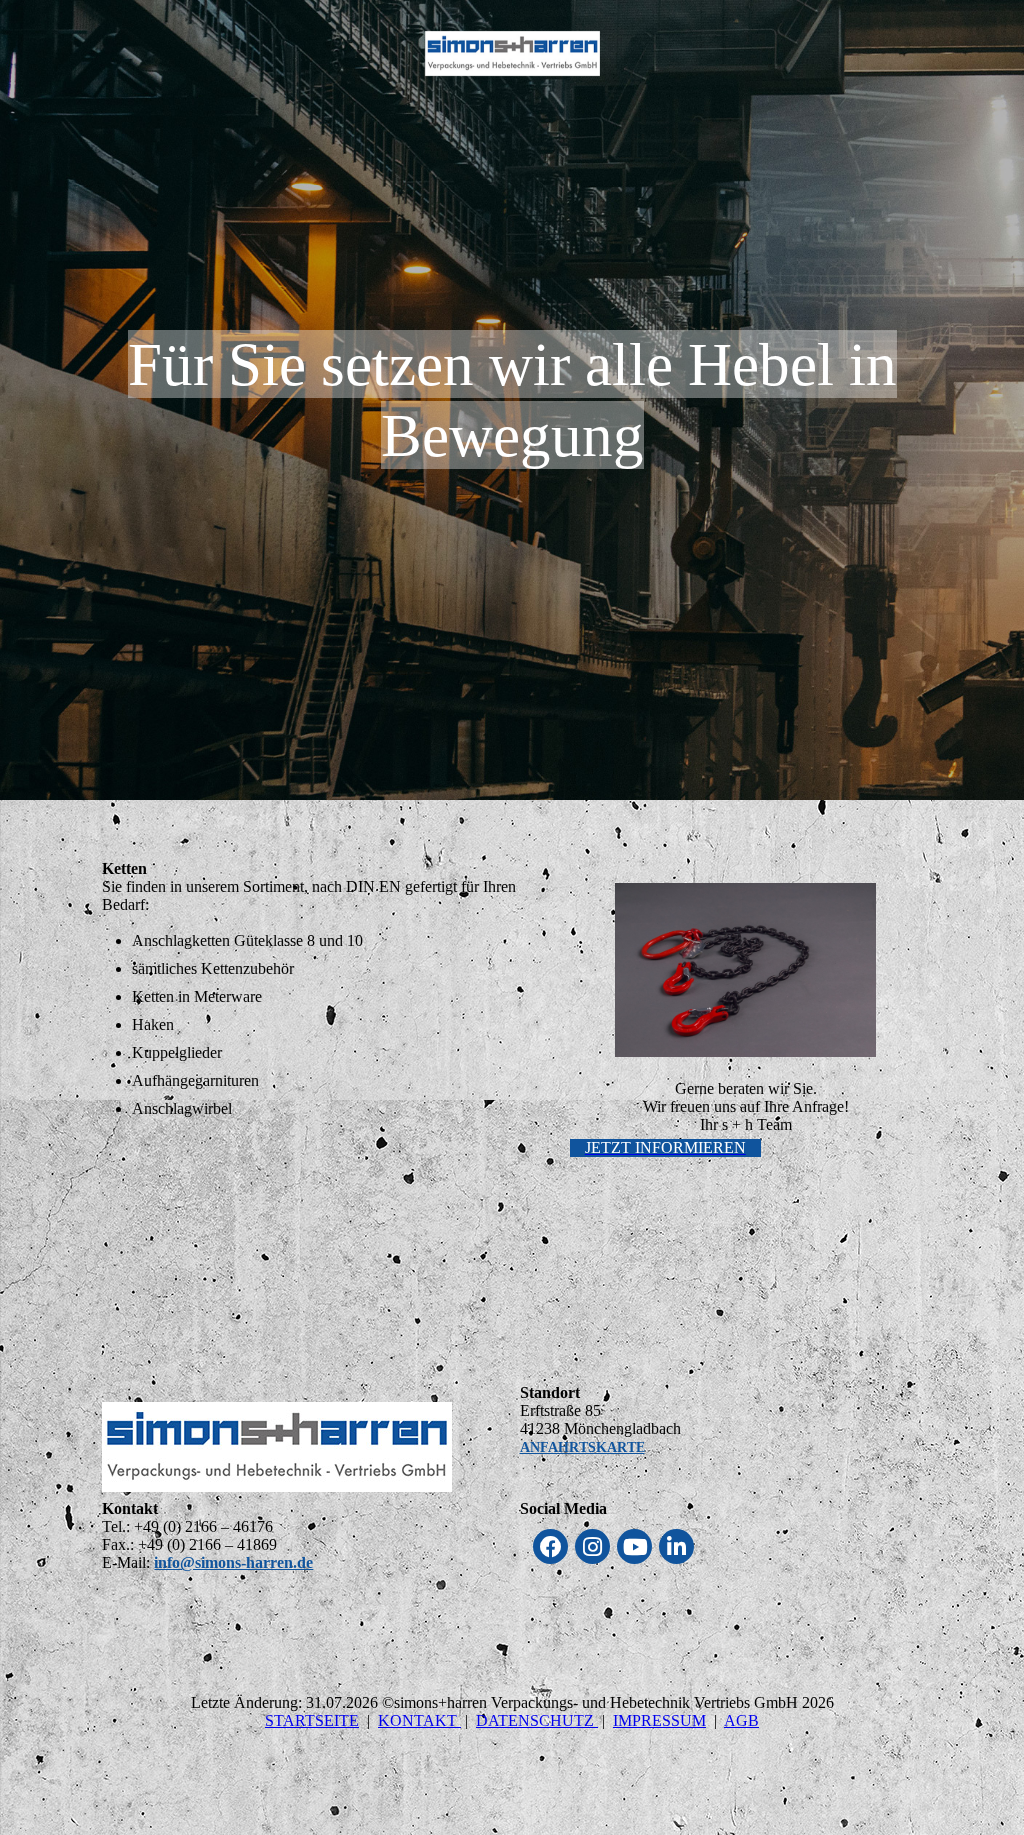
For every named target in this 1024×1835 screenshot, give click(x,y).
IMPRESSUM (659, 1720)
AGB (741, 1720)
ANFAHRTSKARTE (582, 1447)
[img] (512, 53)
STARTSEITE (312, 1720)
